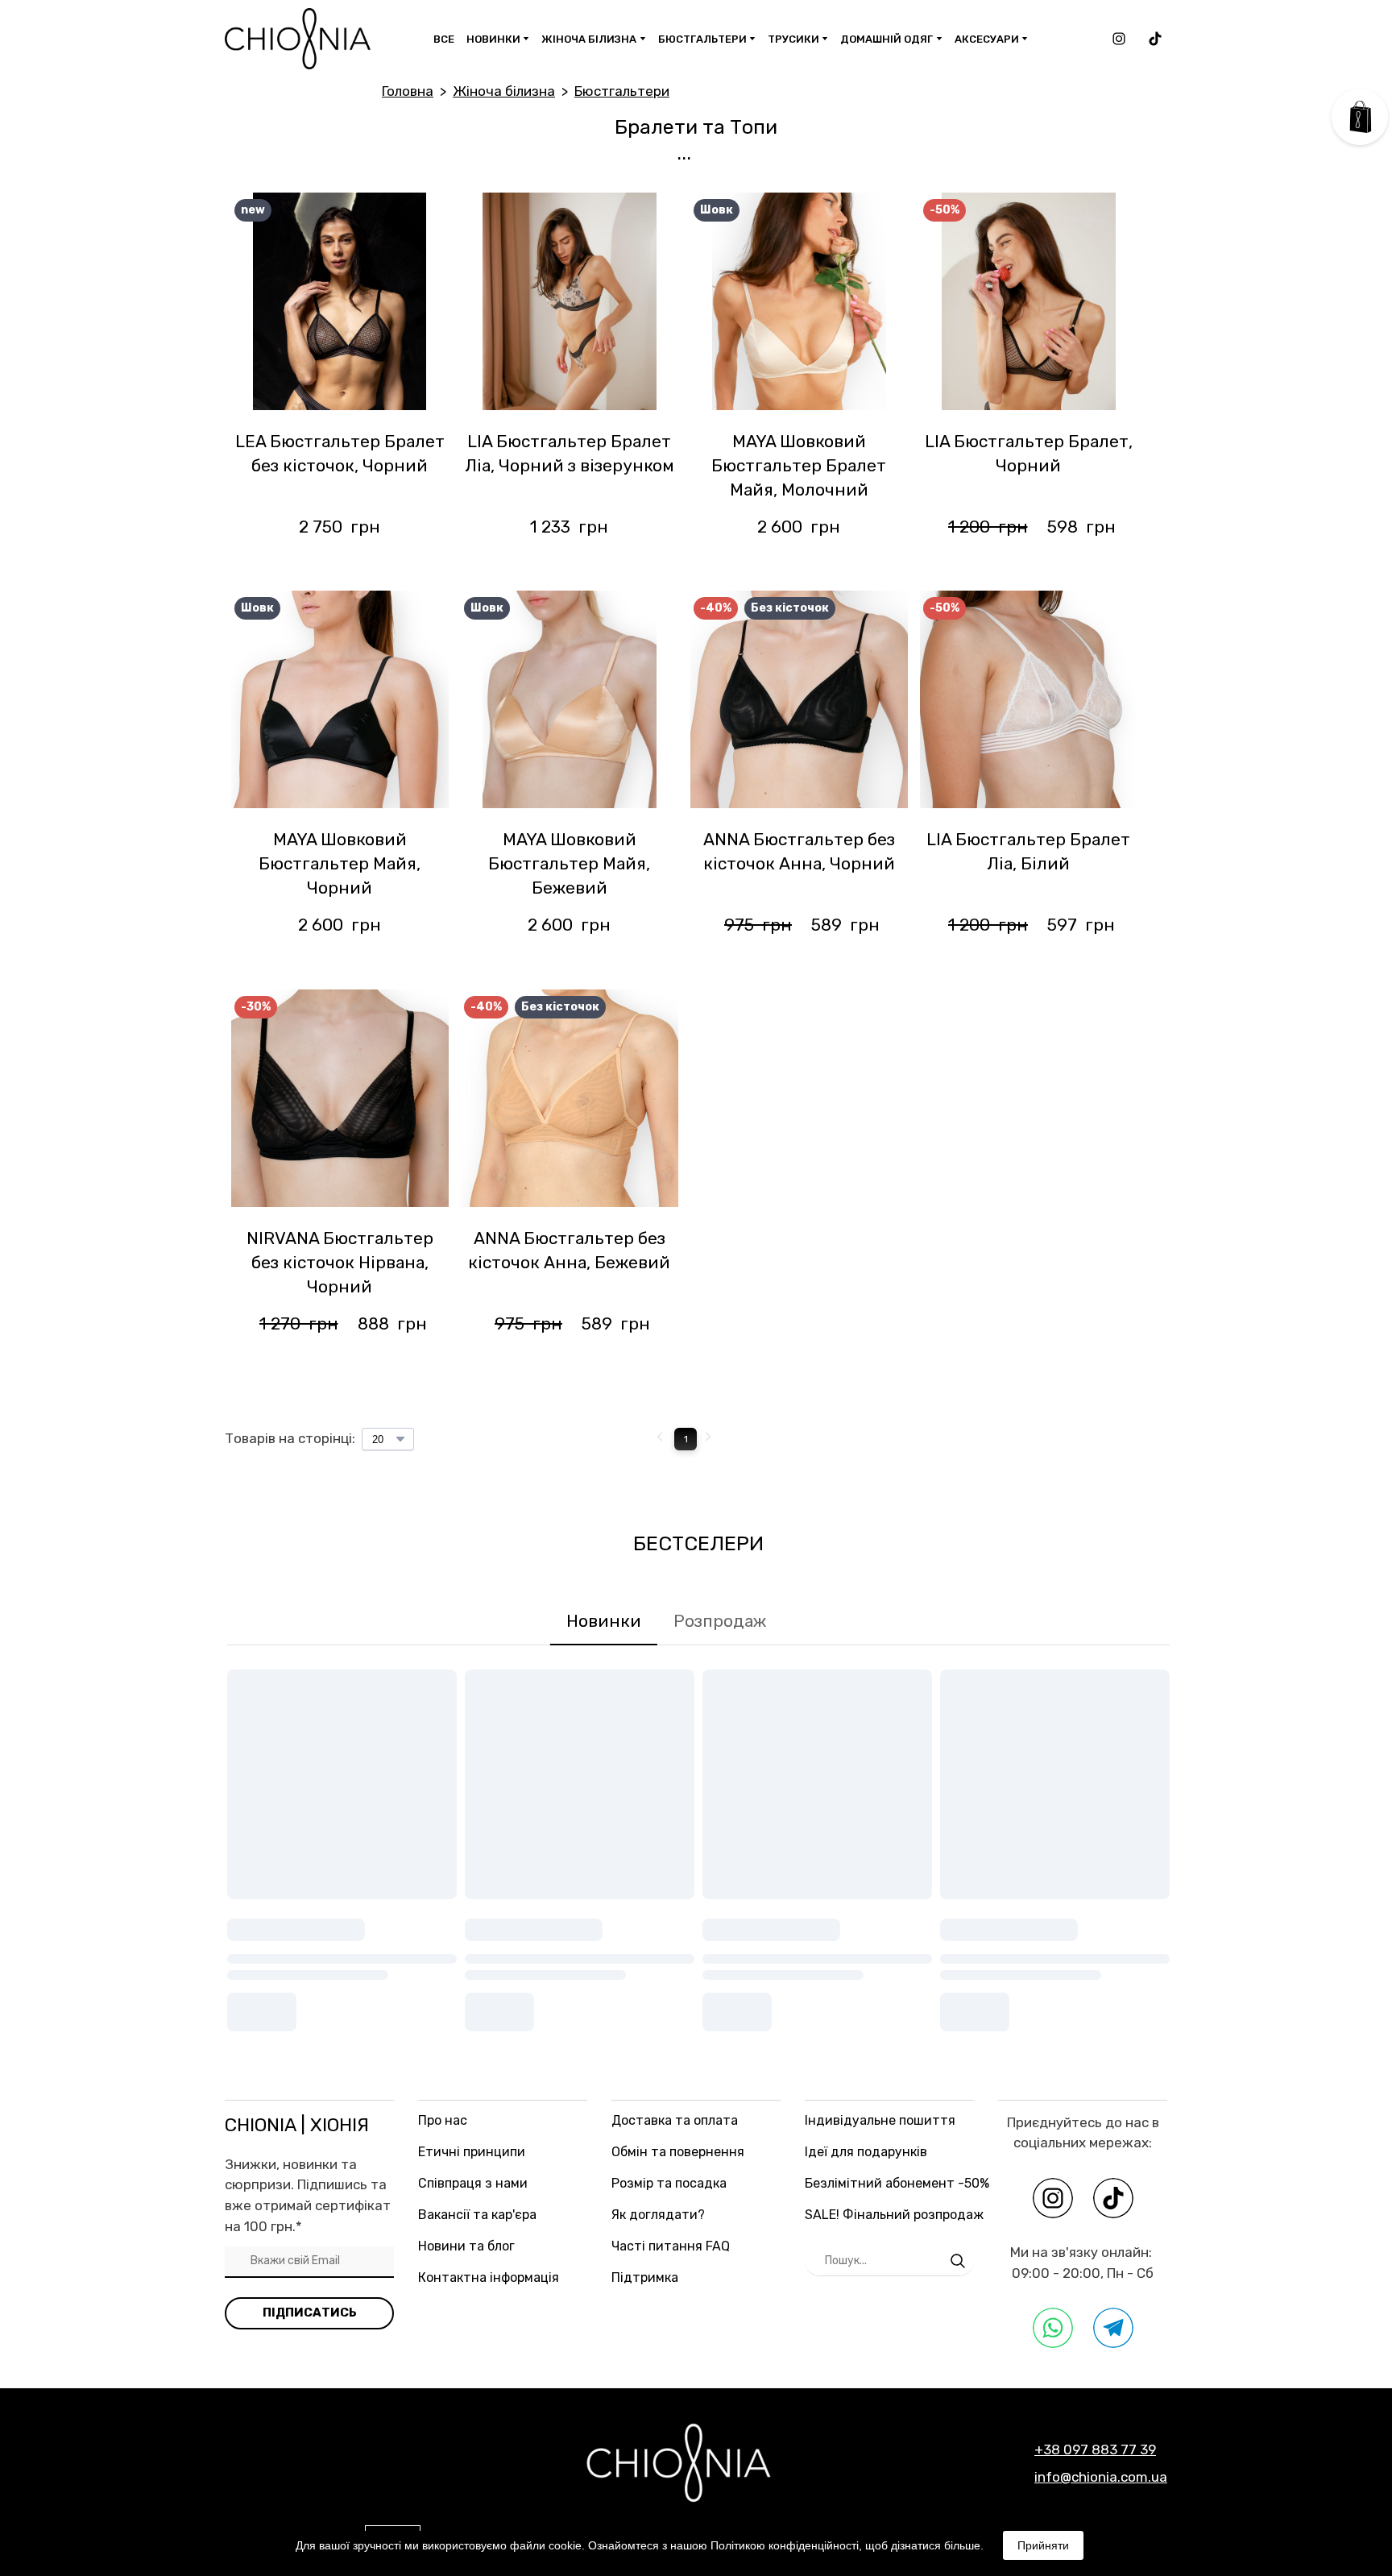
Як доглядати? (658, 2215)
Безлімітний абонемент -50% (897, 2183)
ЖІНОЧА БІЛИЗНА (589, 39)
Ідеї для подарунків (866, 2152)
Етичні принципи (472, 2152)
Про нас (443, 2120)
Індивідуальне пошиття (880, 2120)
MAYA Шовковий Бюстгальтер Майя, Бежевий (569, 863)
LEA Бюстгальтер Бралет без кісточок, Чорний (340, 453)
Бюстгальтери (622, 91)
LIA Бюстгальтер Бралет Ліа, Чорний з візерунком (570, 453)
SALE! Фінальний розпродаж (894, 2215)
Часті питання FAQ (671, 2246)
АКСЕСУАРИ (987, 39)
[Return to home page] (298, 39)
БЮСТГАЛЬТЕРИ (702, 39)
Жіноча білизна (504, 91)
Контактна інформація (489, 2277)
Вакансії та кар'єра (477, 2215)
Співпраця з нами (473, 2183)
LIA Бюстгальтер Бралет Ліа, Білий (1028, 851)
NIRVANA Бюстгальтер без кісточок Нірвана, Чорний (340, 1262)
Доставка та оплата (675, 2120)
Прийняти (1043, 2545)
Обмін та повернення (678, 2152)
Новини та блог (466, 2246)
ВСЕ (444, 39)
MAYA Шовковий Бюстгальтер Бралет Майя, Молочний (799, 465)
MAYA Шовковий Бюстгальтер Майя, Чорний (340, 863)
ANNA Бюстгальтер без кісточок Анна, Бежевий (569, 1250)
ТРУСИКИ (793, 39)
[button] (1119, 39)
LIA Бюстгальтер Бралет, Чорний (1029, 453)
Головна (408, 91)
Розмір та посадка (669, 2183)
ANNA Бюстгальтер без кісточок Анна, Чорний (799, 851)
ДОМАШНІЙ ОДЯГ (887, 39)
